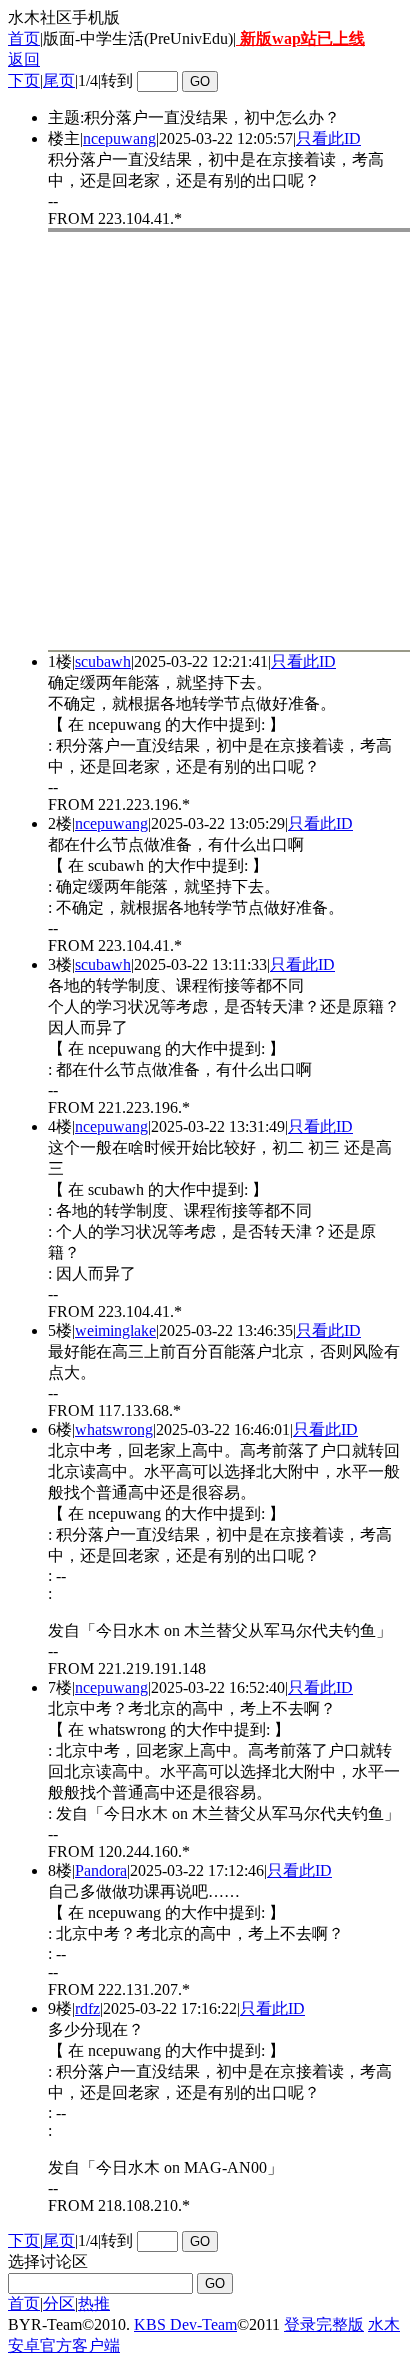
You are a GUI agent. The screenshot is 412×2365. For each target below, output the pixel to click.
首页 (24, 38)
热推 (94, 2303)
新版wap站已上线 (300, 38)
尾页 (59, 80)
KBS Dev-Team (185, 2324)
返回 (24, 59)
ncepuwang (119, 138)
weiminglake (115, 1330)
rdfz (87, 2008)
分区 (59, 2303)
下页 (24, 80)
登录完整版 (324, 2324)
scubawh (103, 661)
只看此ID (328, 138)
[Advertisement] (206, 441)
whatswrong (114, 1429)
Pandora (101, 1870)
